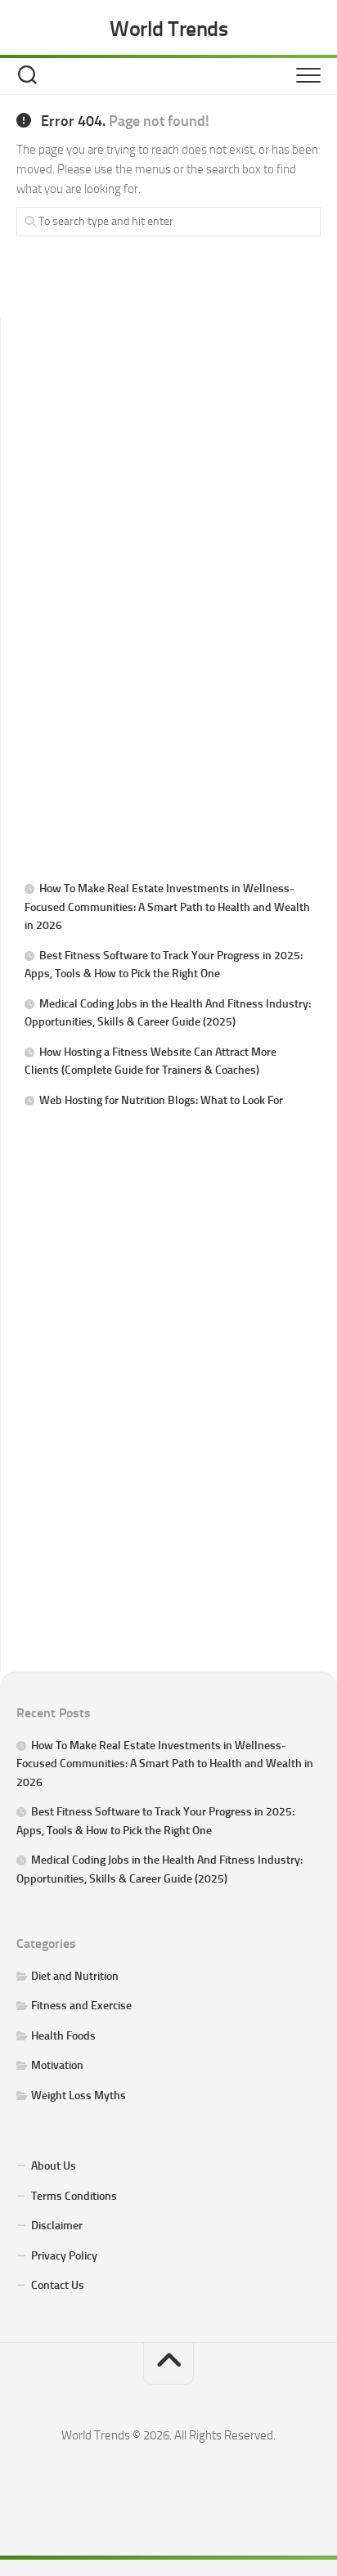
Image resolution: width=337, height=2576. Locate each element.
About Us (54, 2166)
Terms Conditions (74, 2196)
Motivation (57, 2065)
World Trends (168, 29)
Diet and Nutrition (75, 1976)
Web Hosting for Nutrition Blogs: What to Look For (161, 1100)
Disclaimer (57, 2226)
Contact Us (58, 2285)
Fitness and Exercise (81, 2006)
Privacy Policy (64, 2256)
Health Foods (63, 2036)
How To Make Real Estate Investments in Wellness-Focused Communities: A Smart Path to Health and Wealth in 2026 (167, 907)
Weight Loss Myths (79, 2096)
